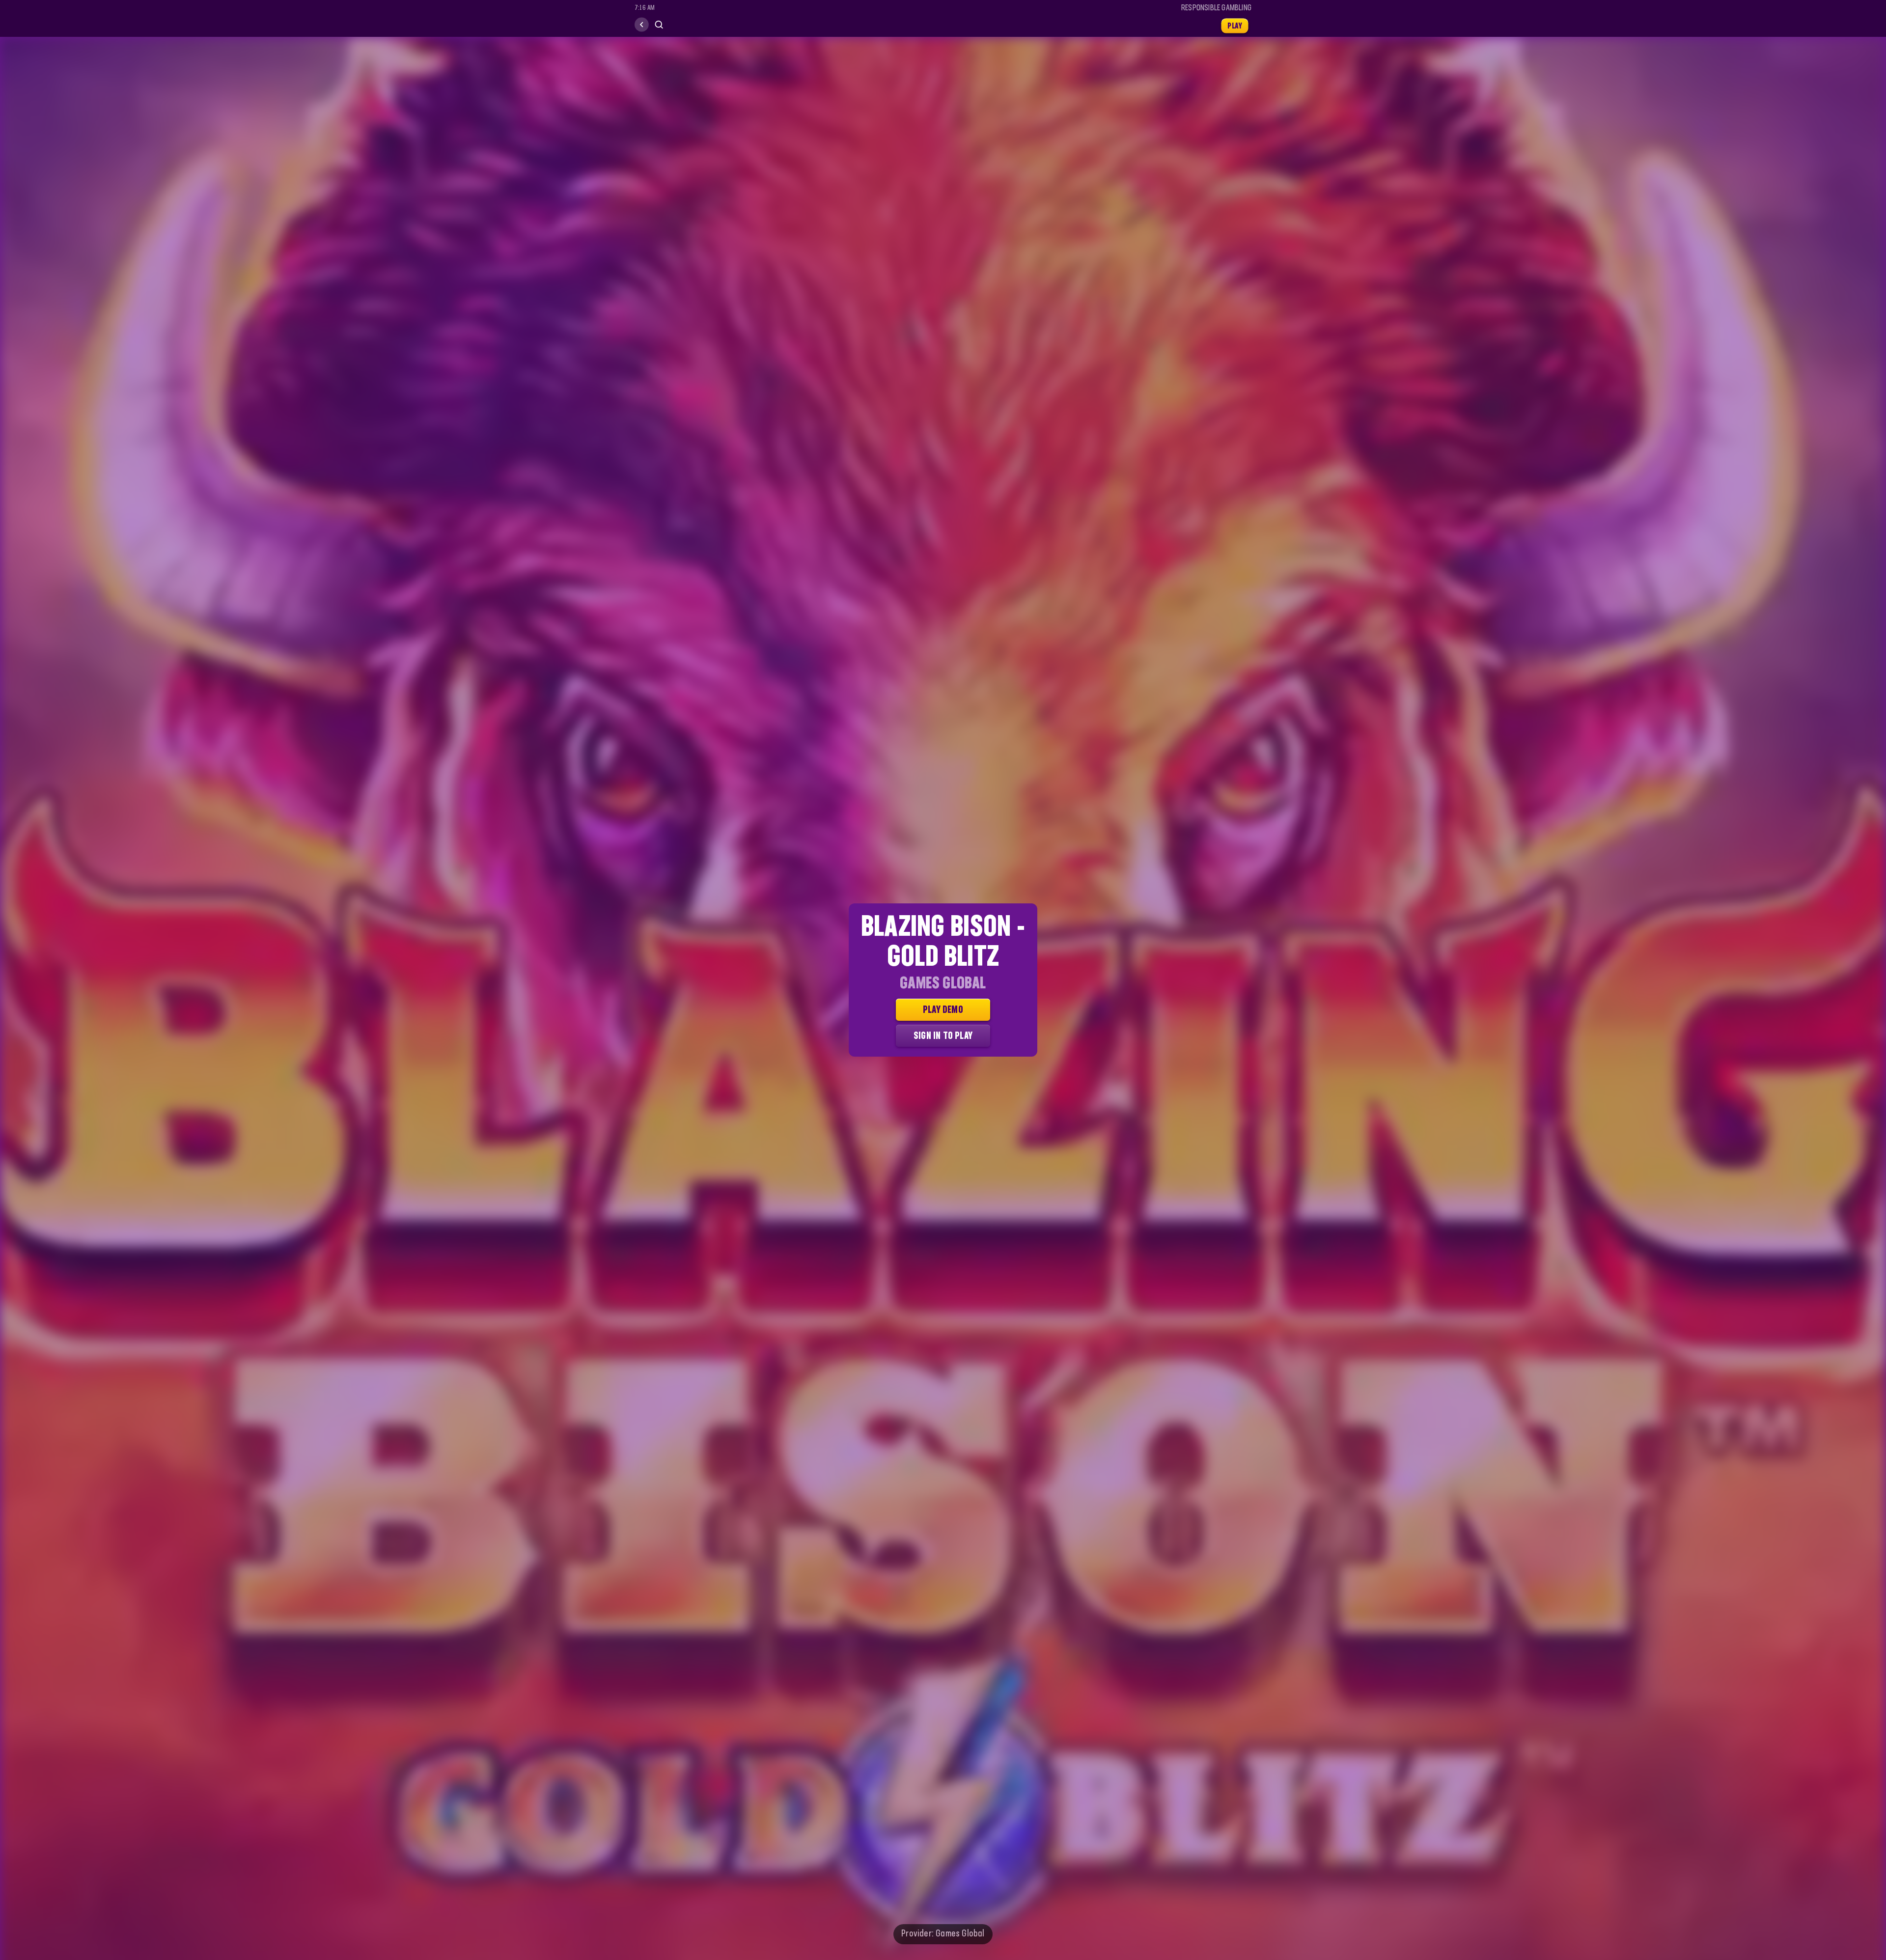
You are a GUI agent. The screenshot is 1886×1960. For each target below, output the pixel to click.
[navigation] (642, 25)
